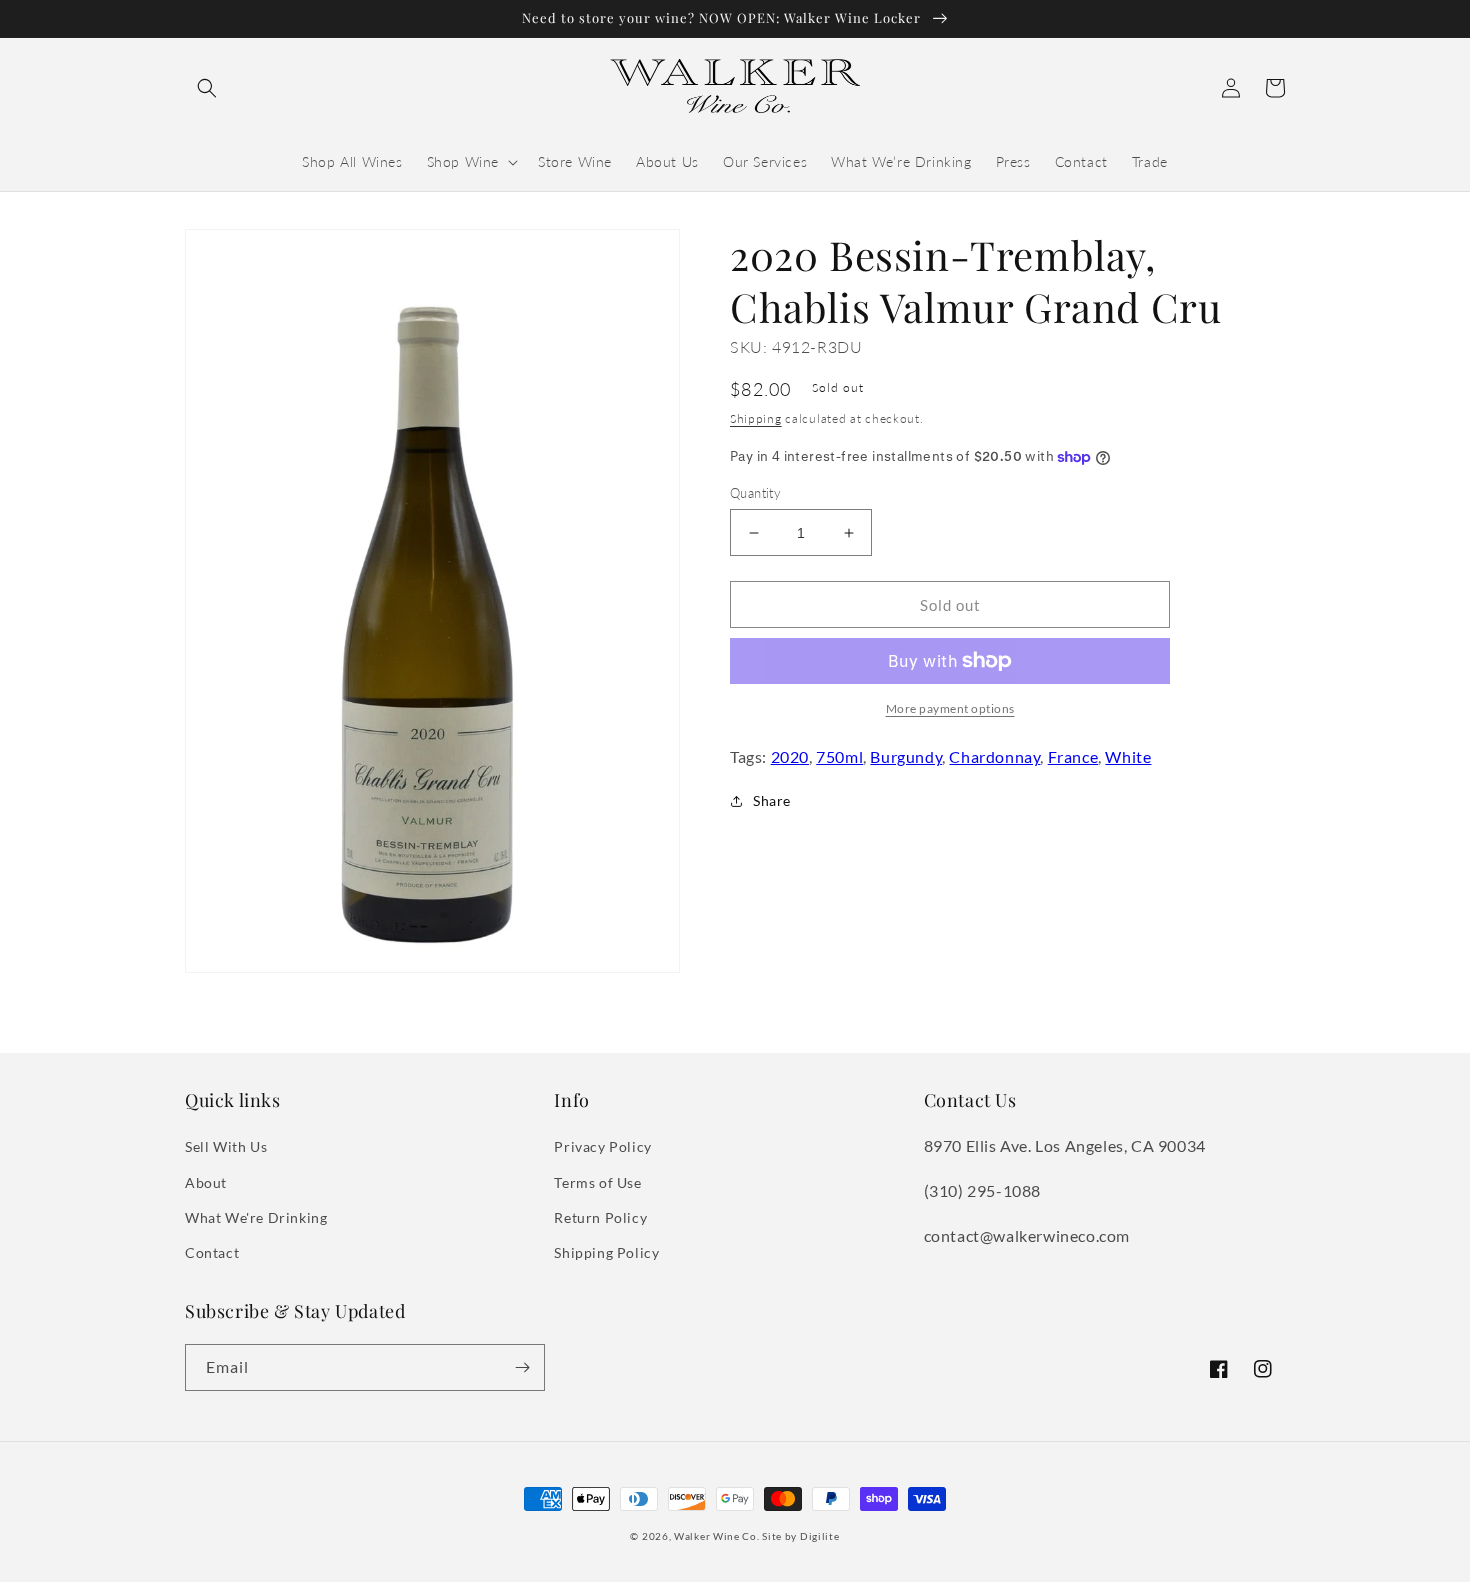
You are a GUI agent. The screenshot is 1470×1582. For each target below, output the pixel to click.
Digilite (820, 1536)
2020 (790, 756)
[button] (207, 88)
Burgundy (906, 756)
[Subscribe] (522, 1367)
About (206, 1182)
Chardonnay (994, 756)
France (1073, 756)
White (1128, 756)
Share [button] (772, 800)
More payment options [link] (950, 708)
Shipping (756, 418)
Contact (212, 1252)
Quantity (755, 493)
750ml (839, 756)
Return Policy (600, 1217)
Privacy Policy (602, 1146)
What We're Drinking (256, 1217)
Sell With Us (226, 1146)
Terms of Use (597, 1182)
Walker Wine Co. (717, 1536)
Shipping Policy (606, 1252)
